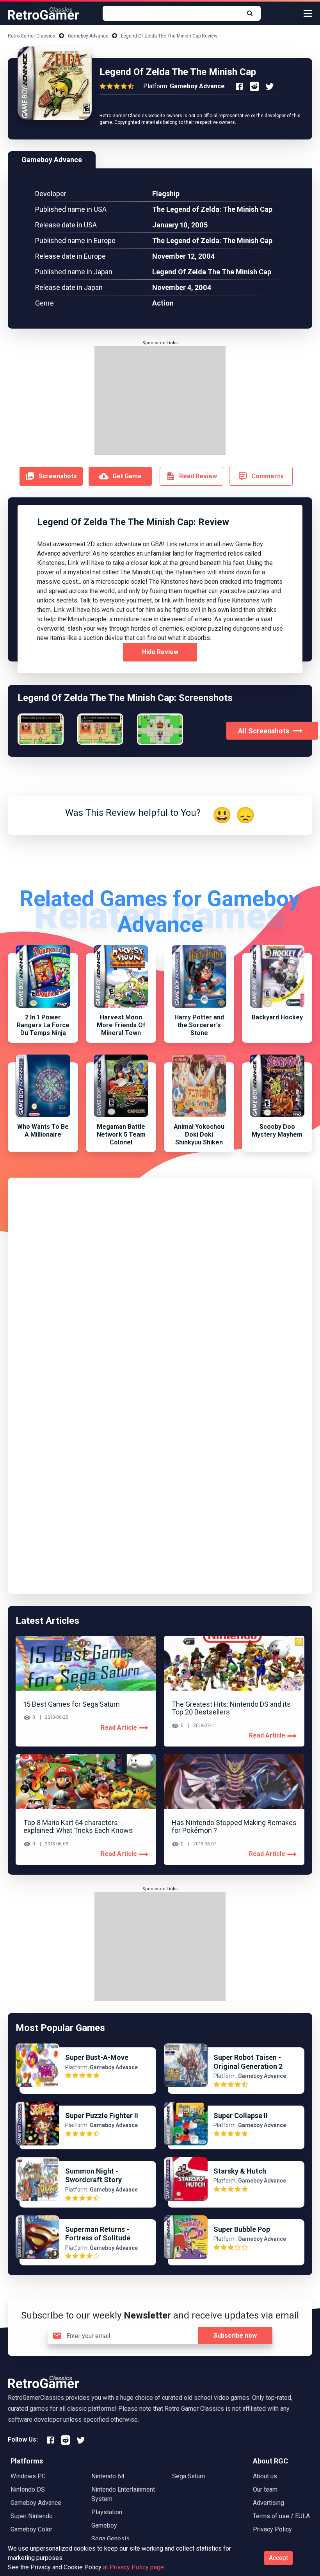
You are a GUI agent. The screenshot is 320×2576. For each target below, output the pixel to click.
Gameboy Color (31, 2529)
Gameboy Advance (88, 36)
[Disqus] (160, 1283)
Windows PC (28, 2476)
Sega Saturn (188, 2476)
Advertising (268, 2503)
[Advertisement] (160, 400)
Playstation (107, 2512)
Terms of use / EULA (281, 2516)
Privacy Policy (272, 2529)
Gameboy (104, 2525)
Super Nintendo (32, 2516)
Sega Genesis (110, 2539)
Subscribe (235, 2336)
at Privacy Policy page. (134, 2567)
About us (265, 2476)
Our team (265, 2489)
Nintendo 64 (108, 2476)
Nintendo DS (28, 2489)
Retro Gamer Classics (32, 36)
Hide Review (160, 652)
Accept (278, 2558)
